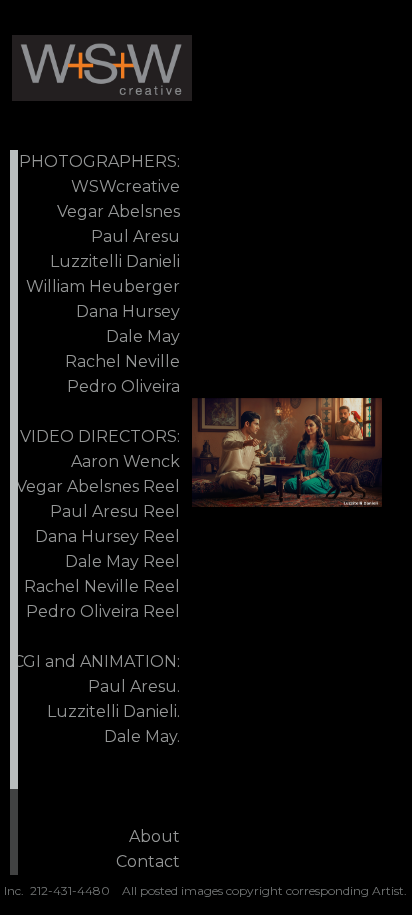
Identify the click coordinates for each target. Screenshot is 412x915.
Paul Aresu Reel (115, 511)
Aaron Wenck (125, 461)
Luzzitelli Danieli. (113, 711)
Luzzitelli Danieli (115, 261)
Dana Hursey (128, 311)
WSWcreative (125, 186)
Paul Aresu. (134, 686)
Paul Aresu (135, 236)
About (154, 836)
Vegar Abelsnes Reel (98, 486)
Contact (148, 861)
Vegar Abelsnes (118, 211)
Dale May (143, 336)
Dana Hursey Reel (107, 536)
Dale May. (142, 736)
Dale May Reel (122, 561)
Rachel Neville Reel (102, 586)
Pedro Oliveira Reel (103, 611)
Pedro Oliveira (123, 386)
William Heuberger (103, 286)
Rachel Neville (122, 361)
